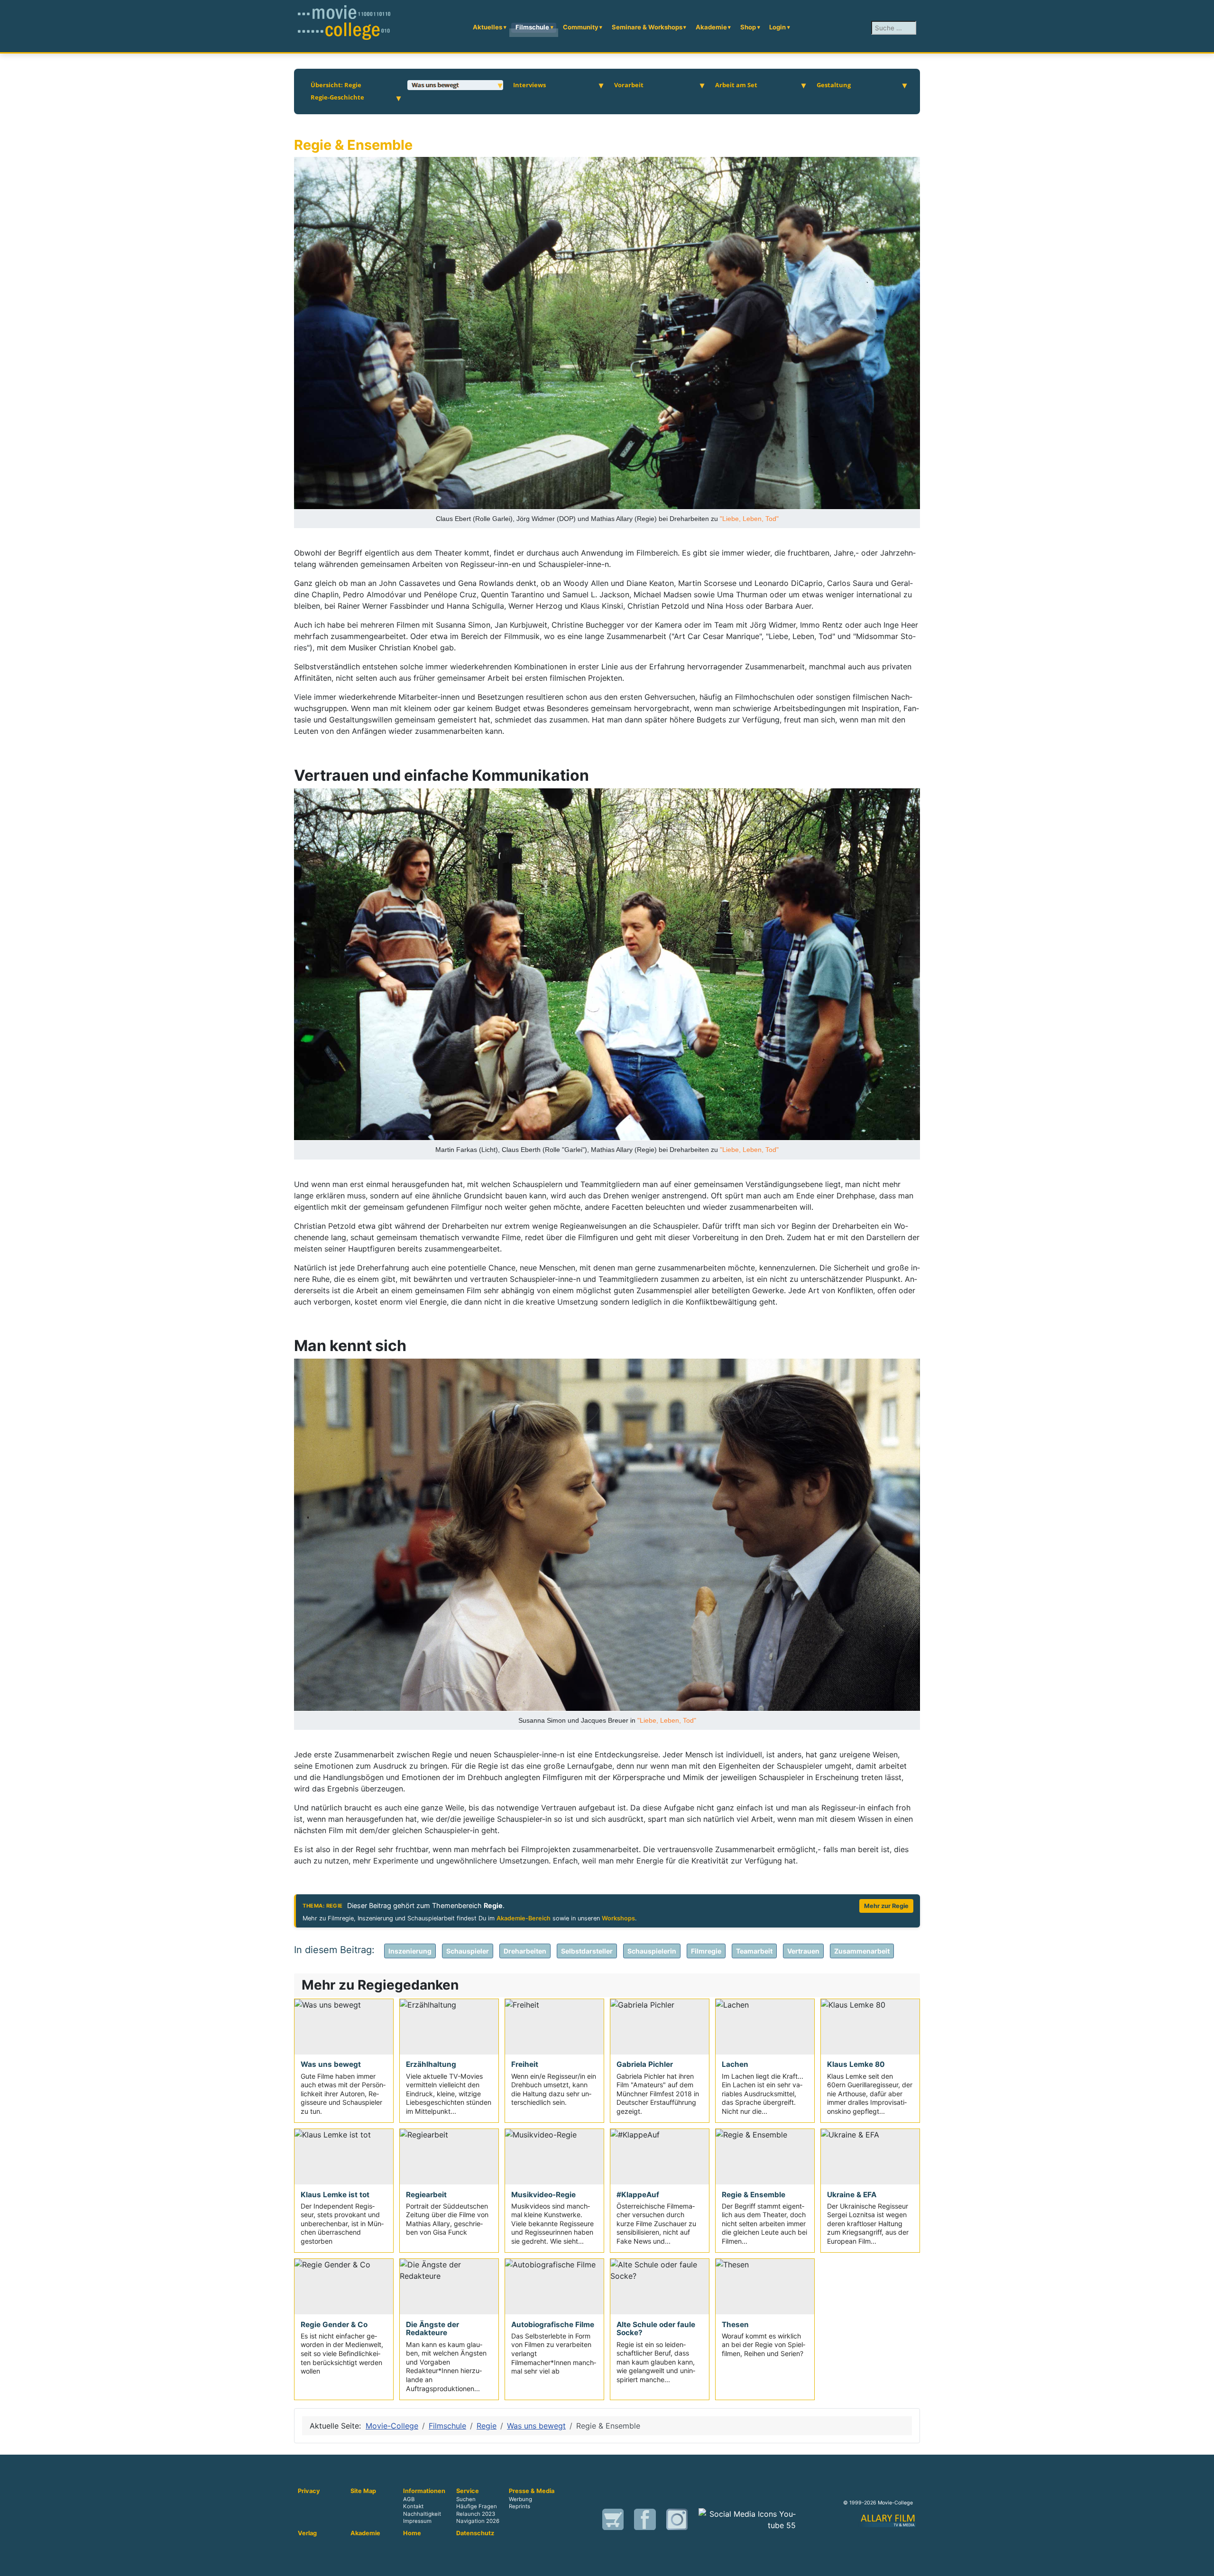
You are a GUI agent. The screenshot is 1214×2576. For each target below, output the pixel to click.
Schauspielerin (652, 1951)
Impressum (417, 2521)
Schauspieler (468, 1951)
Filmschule (532, 27)
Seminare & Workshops (647, 27)
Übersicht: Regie (336, 85)
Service (468, 2491)
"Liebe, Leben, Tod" (749, 519)
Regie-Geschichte (337, 97)
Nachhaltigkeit (422, 2514)
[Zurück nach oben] (1202, 2564)
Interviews (529, 85)
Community (581, 27)
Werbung (520, 2500)
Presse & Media (532, 2491)
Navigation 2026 (478, 2521)
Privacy (309, 2491)
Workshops (618, 1918)
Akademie (711, 27)
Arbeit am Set (736, 85)
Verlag (307, 2533)
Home (412, 2533)
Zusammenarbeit (862, 1951)
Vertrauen (803, 1951)
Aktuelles (487, 27)
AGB (409, 2500)
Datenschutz (475, 2533)
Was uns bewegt (435, 85)
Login (777, 27)
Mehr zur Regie (886, 1906)
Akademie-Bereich (524, 1918)
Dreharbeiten (525, 1951)
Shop (748, 27)
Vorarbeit (629, 85)
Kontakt (413, 2507)
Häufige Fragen (477, 2507)
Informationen (424, 2491)
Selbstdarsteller (587, 1951)
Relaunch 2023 (476, 2514)
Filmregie (706, 1951)
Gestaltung (834, 85)
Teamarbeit (754, 1951)
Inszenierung (410, 1951)
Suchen (466, 2500)
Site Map (363, 2491)
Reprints (520, 2507)
